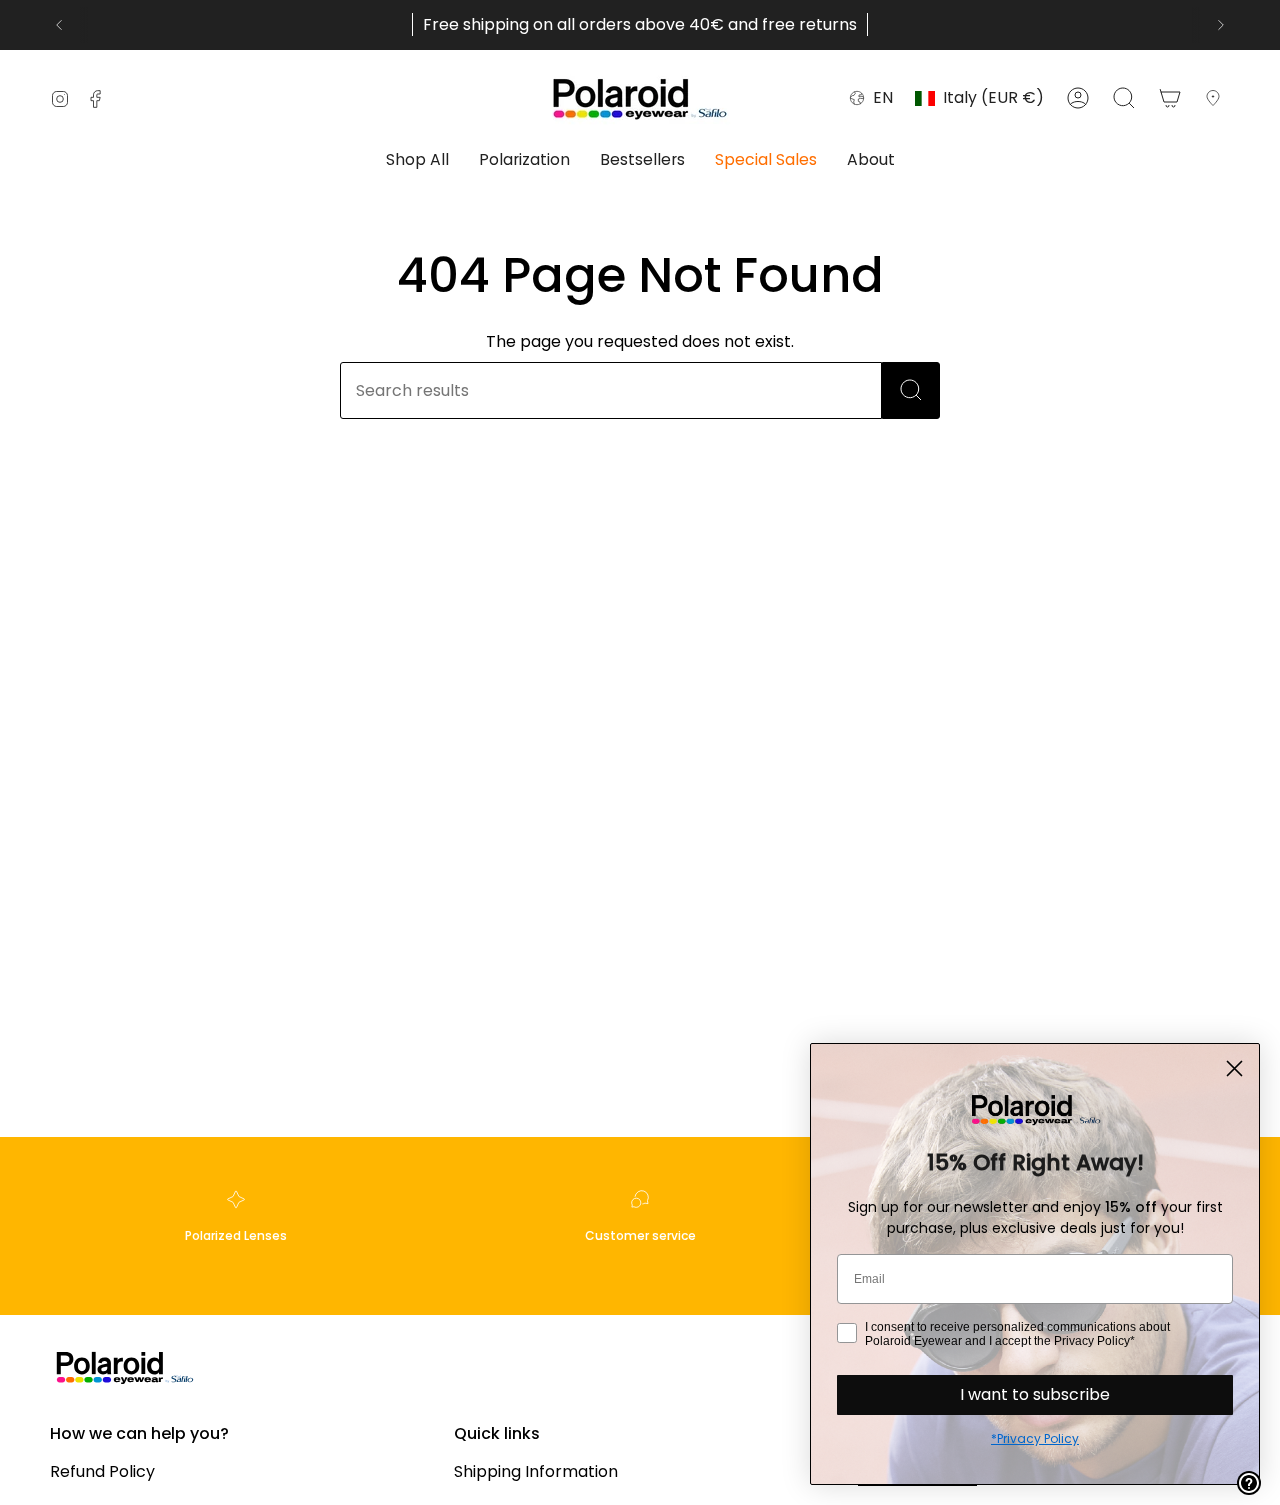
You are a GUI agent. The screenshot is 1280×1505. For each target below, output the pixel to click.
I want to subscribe (1035, 1394)
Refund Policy (102, 1471)
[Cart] (1170, 98)
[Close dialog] (1234, 1068)
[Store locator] (1217, 98)
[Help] (1249, 1483)
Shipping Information (536, 1471)
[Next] (1221, 25)
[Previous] (59, 25)
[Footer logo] (125, 1366)
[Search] (911, 390)
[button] (417, 161)
